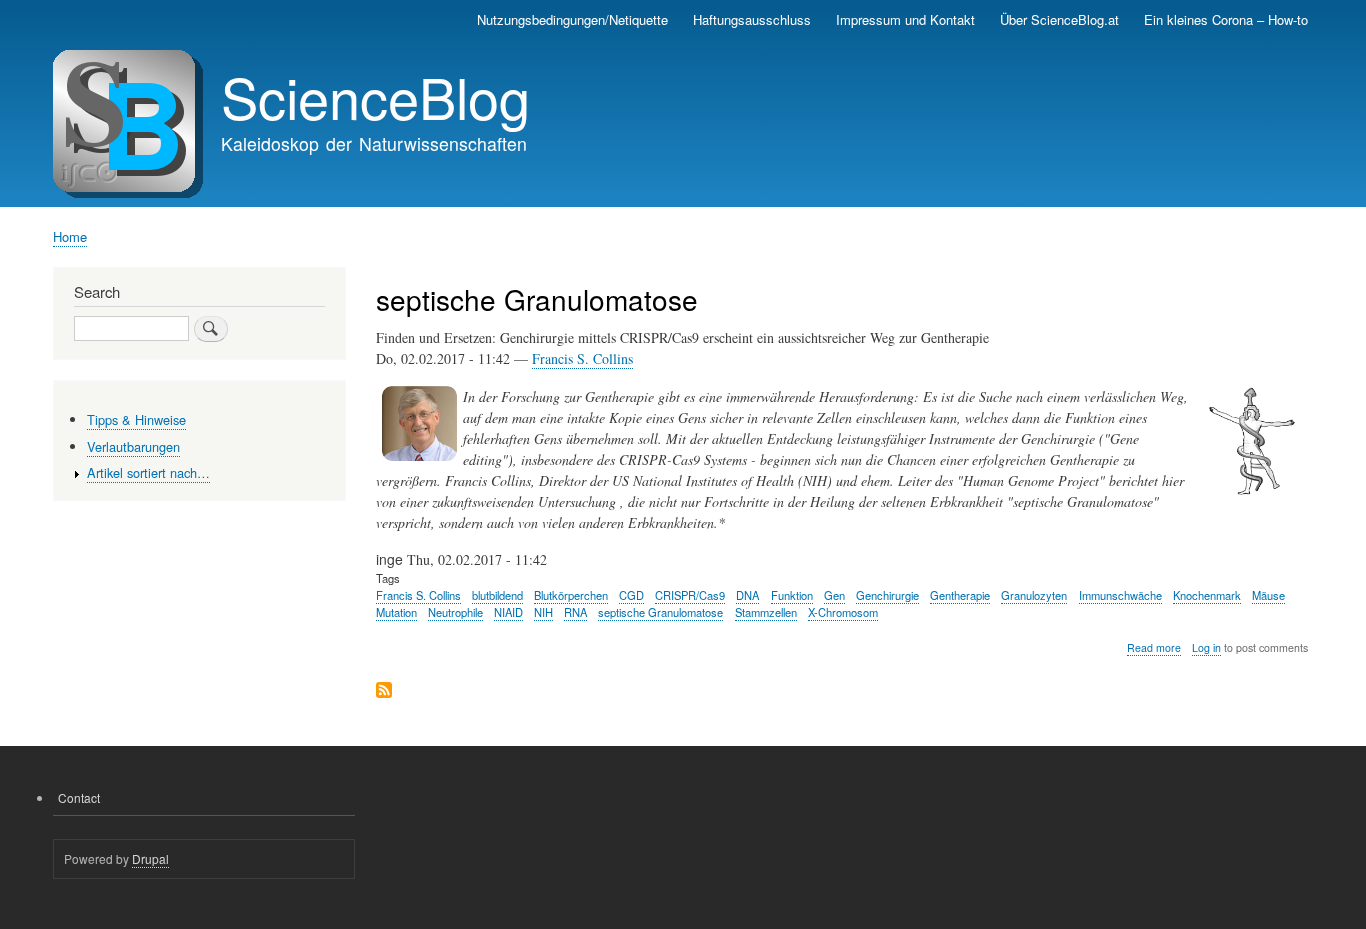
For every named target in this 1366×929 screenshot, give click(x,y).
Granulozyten (1034, 595)
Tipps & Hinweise (136, 419)
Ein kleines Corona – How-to (1226, 19)
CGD (631, 595)
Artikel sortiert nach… (148, 472)
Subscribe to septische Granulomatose (384, 691)
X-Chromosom (843, 612)
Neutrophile (455, 612)
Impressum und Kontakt (905, 19)
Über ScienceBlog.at (1059, 19)
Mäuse (1268, 595)
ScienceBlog (375, 96)
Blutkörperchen (571, 595)
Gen (834, 595)
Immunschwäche (1120, 595)
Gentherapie (960, 595)
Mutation (396, 612)
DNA (747, 595)
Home (70, 236)
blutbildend (497, 595)
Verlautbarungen (133, 446)
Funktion (792, 595)
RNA (575, 612)
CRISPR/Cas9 (690, 595)
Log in (1206, 647)
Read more (1154, 648)
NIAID (508, 612)
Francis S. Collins (582, 358)
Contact (79, 797)
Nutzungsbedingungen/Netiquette (572, 19)
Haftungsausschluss (752, 19)
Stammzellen (766, 612)
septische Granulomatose (660, 612)
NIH (543, 612)
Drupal (150, 858)
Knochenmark (1207, 595)
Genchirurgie (887, 595)
